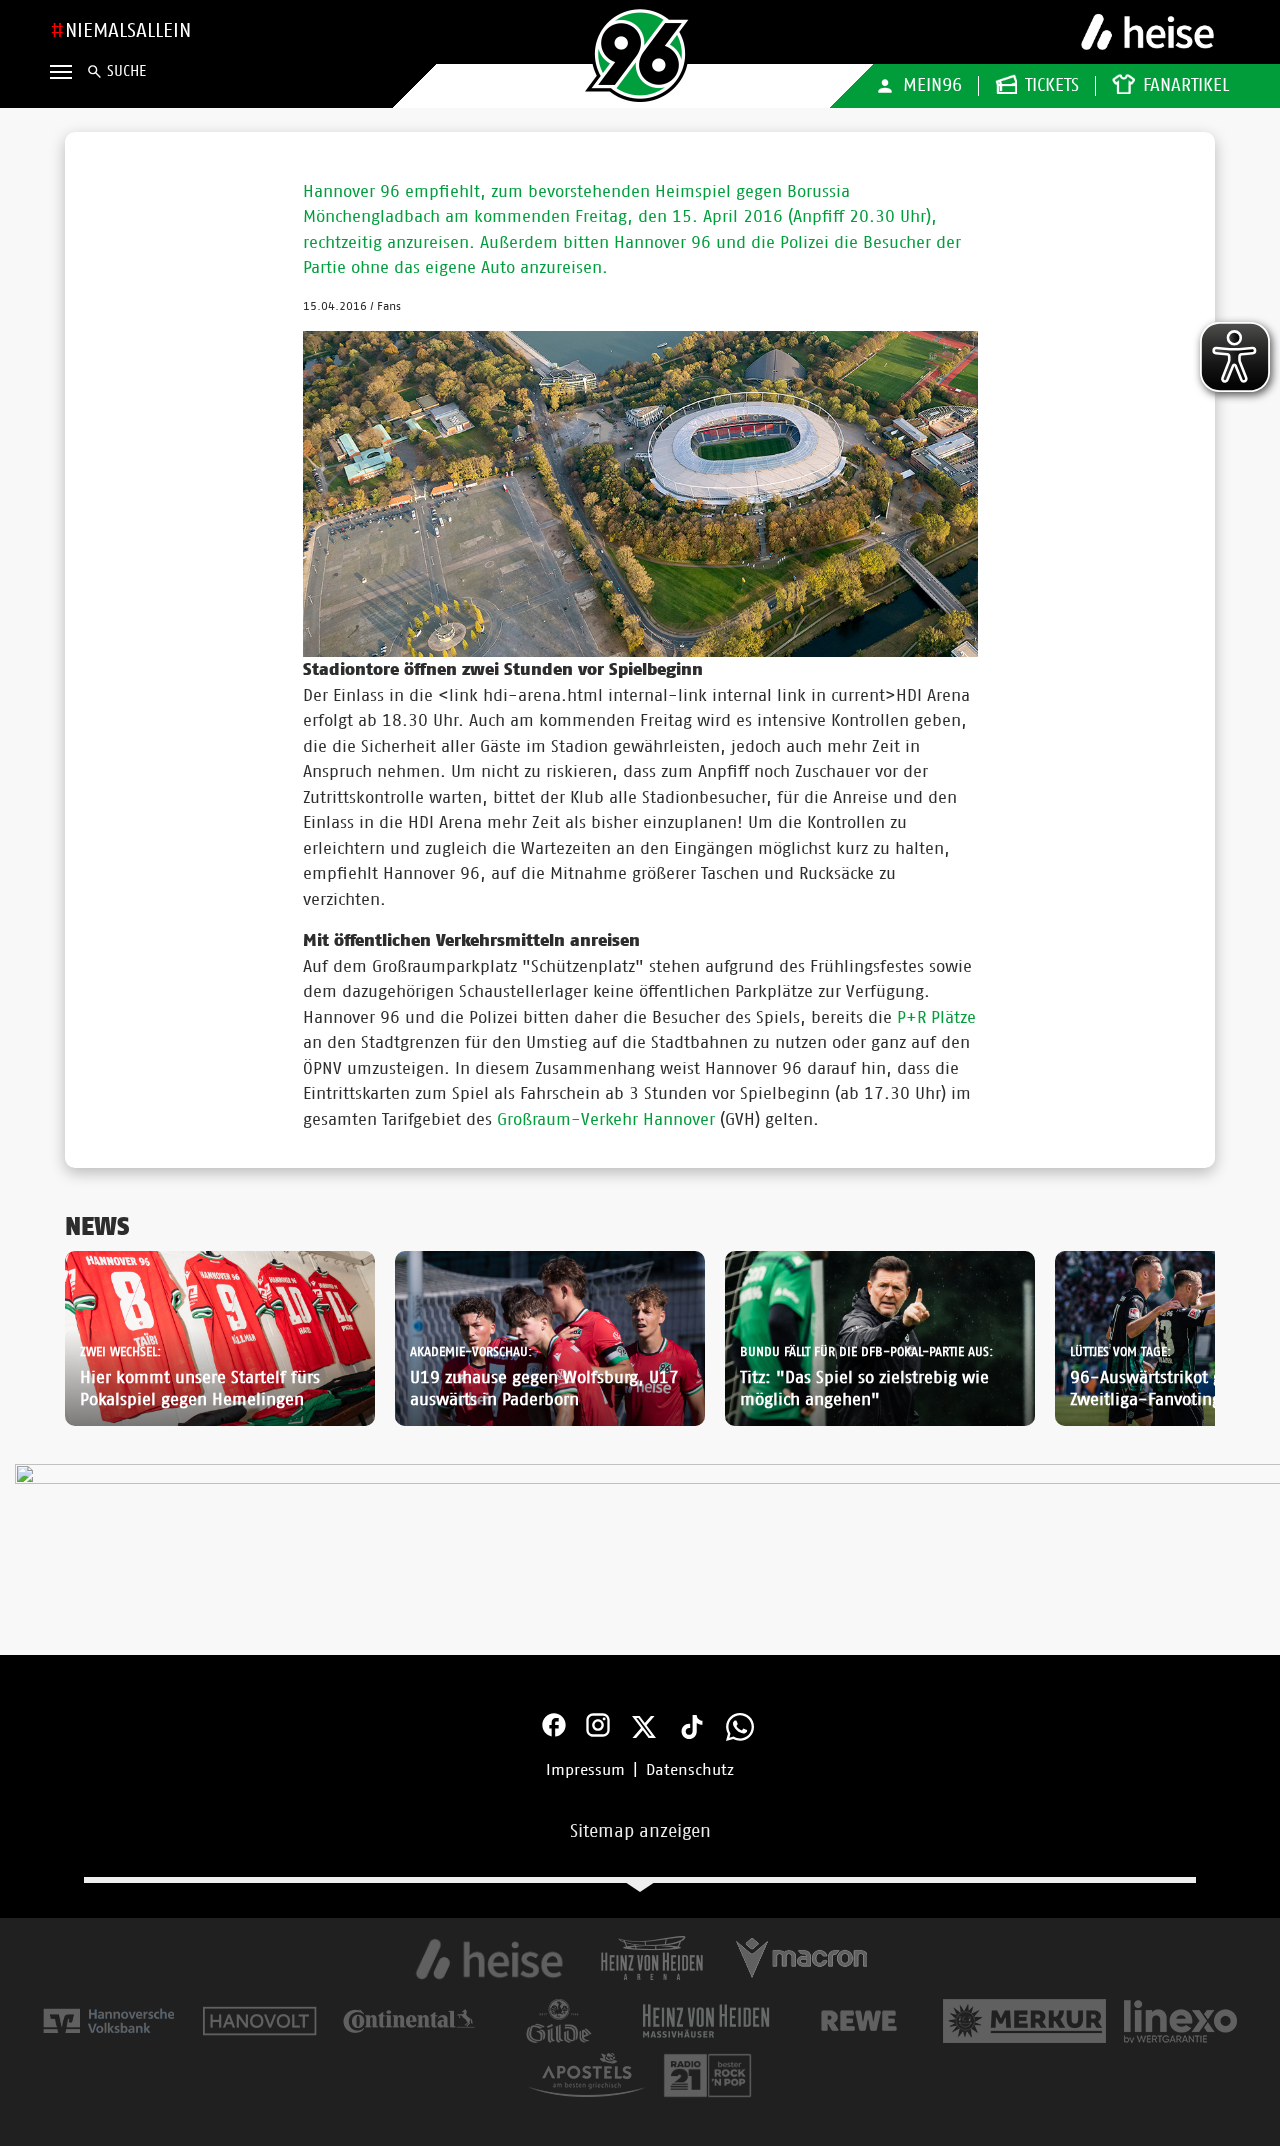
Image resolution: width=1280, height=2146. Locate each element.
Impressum (585, 1770)
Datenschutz (690, 1770)
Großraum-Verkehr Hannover (606, 1119)
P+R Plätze (936, 1017)
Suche (126, 71)
